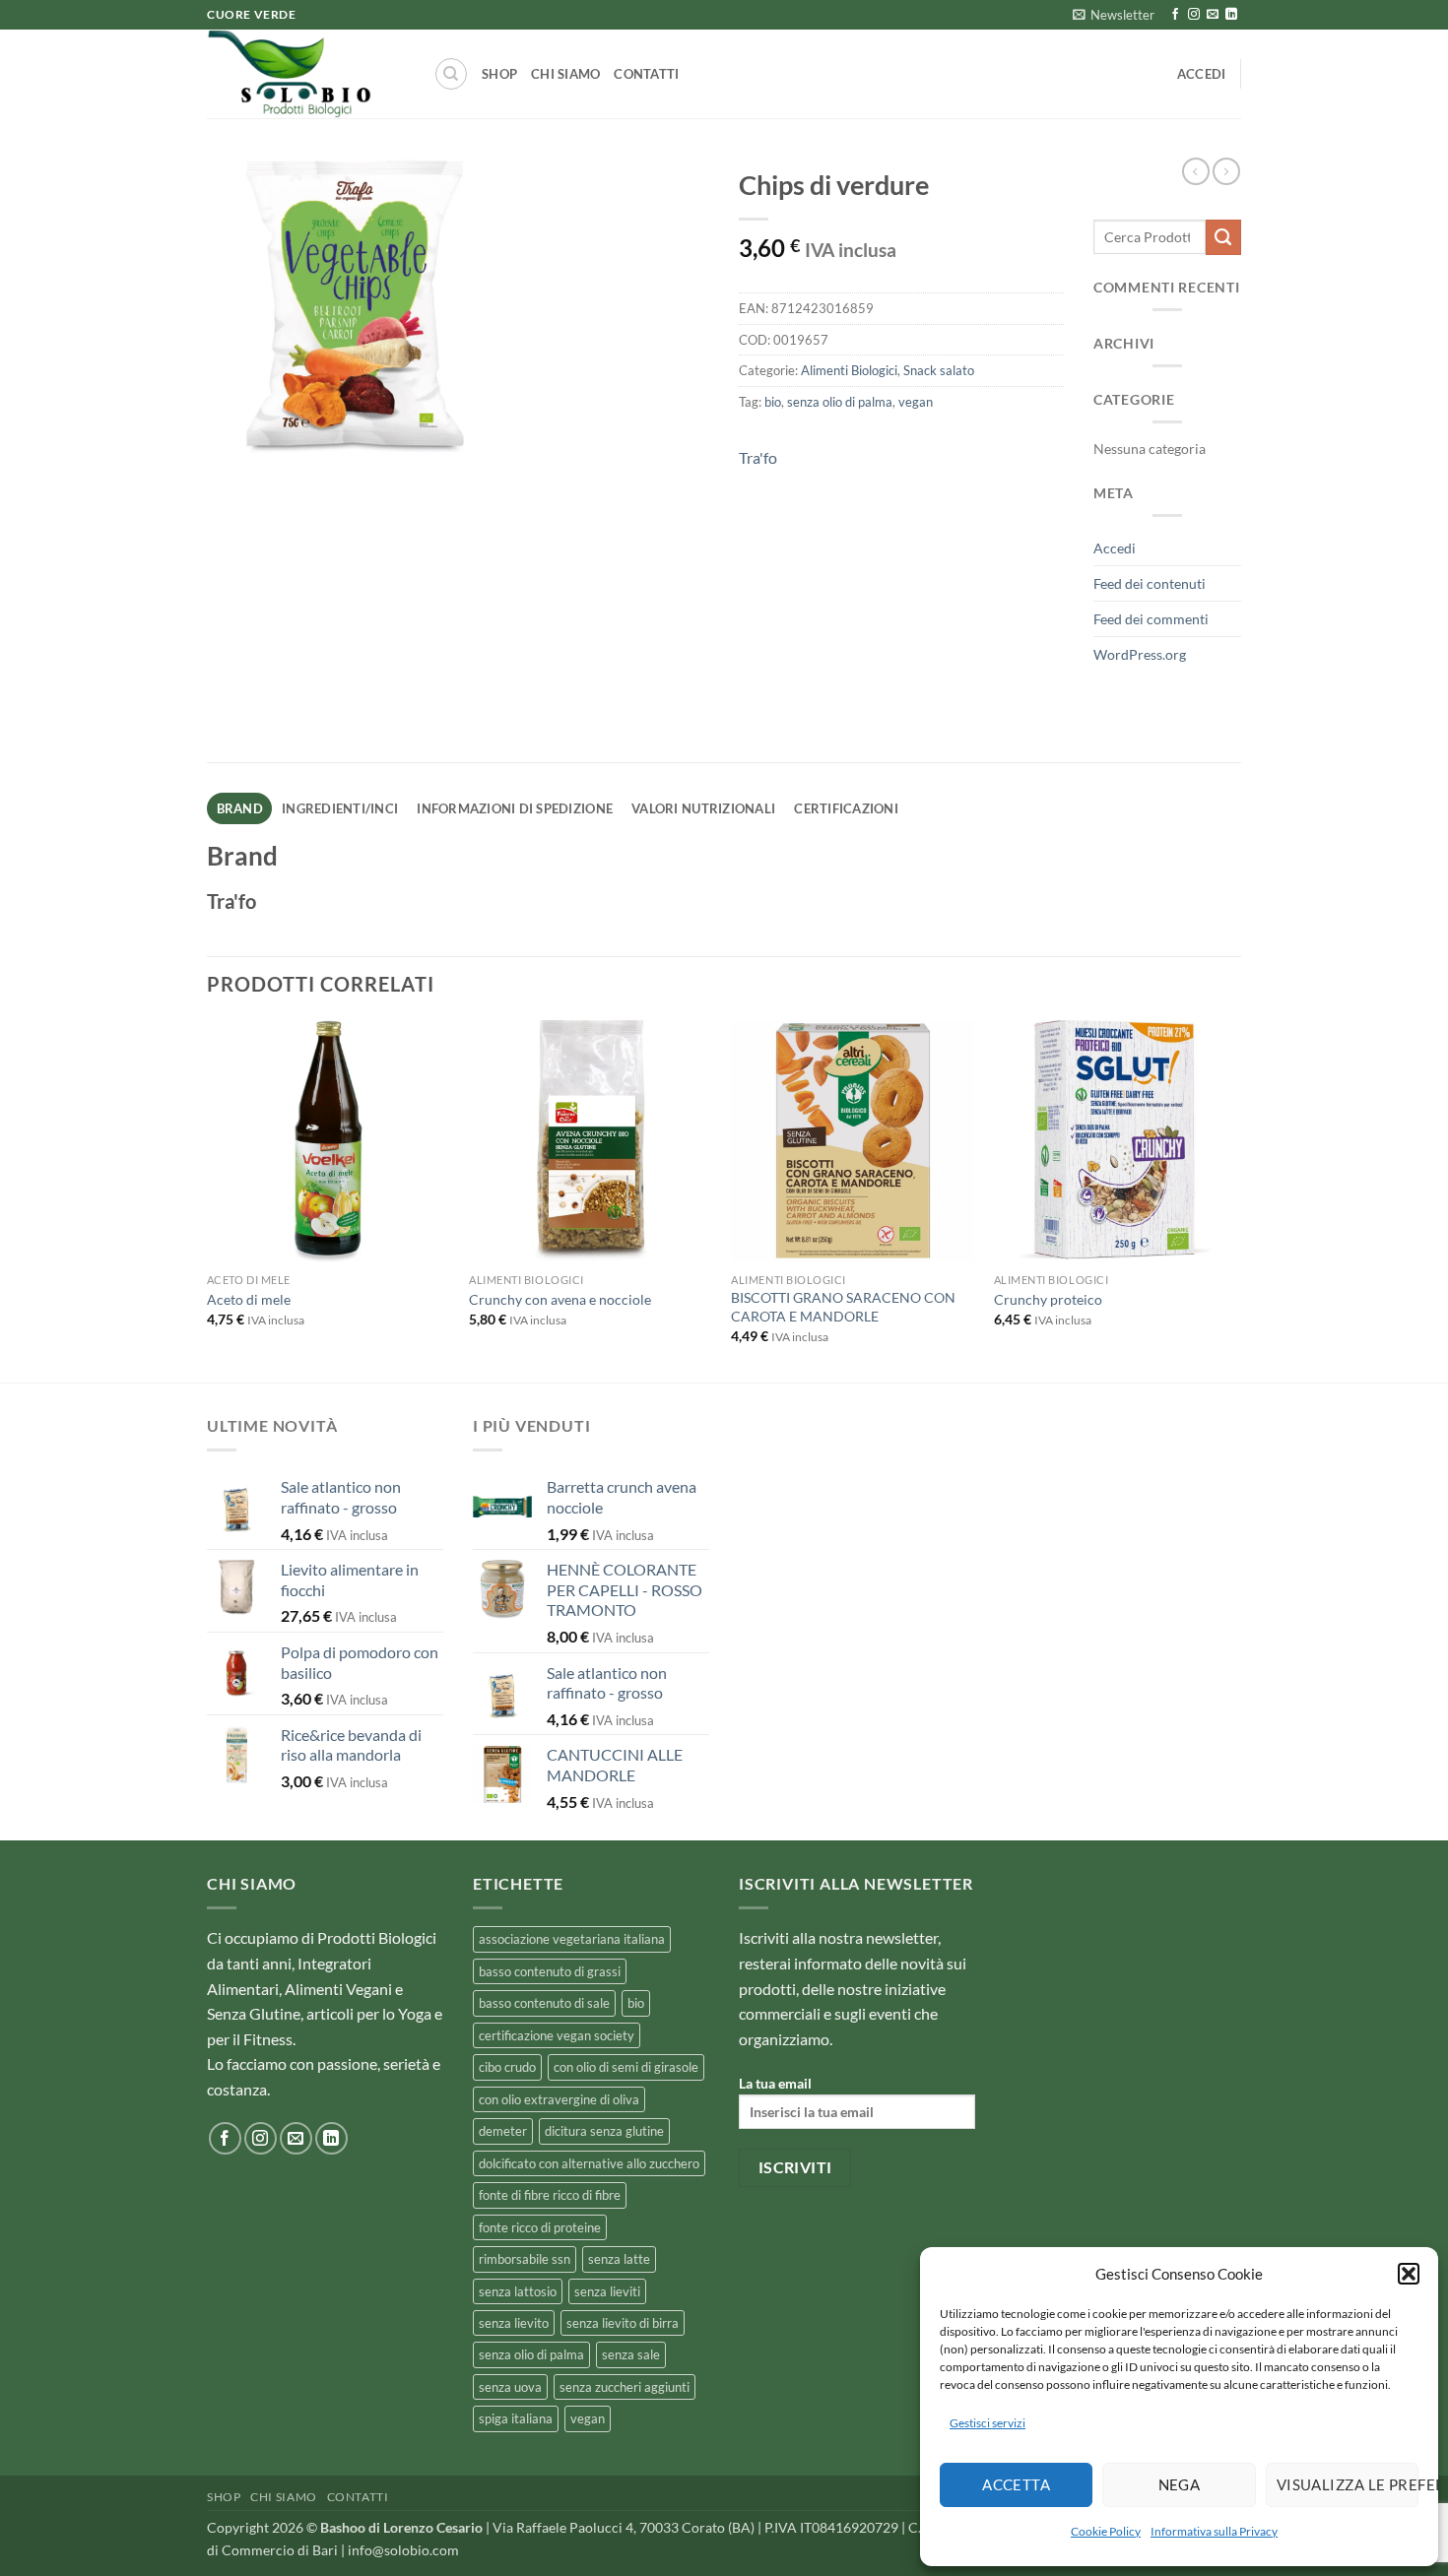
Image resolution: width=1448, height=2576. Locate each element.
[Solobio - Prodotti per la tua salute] (305, 74)
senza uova (510, 2387)
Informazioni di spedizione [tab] (515, 808)
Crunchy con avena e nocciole (560, 1299)
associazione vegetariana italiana (572, 1939)
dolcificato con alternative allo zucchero (589, 2163)
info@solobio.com (403, 2550)
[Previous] (208, 1199)
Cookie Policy (1106, 2531)
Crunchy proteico (1048, 1299)
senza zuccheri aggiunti (625, 2387)
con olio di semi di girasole (626, 2067)
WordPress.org (1140, 654)
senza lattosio (518, 2291)
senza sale (631, 2354)
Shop (499, 74)
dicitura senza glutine (604, 2131)
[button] (1409, 2274)
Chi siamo (565, 74)
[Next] (1235, 1199)
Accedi (1115, 548)
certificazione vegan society (557, 2035)
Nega (1180, 2484)
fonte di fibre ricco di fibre (550, 2195)
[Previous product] (1226, 171)
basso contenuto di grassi (550, 1971)
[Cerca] (451, 74)
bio (773, 402)
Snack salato (939, 370)
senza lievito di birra (623, 2323)
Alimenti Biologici (849, 370)
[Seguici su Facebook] (1175, 15)
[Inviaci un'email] (1213, 15)
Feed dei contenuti (1150, 583)
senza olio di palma (840, 402)
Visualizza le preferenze (1348, 2484)
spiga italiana (516, 2418)
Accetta (1016, 2484)
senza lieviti (607, 2291)
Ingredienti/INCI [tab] (340, 808)
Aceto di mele (249, 1299)
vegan (916, 402)
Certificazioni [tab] (846, 808)
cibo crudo (507, 2067)
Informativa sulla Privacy (1214, 2531)
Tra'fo (758, 457)
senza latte (619, 2259)
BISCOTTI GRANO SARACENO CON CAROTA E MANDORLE (843, 1307)
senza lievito (514, 2323)
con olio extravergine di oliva (559, 2099)
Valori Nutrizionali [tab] (703, 808)
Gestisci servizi (987, 2423)
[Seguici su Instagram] (1194, 15)
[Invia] (1223, 237)
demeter (503, 2131)
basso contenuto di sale (544, 2003)
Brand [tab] (240, 808)
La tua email (775, 2083)
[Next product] (1196, 171)
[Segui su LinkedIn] (1231, 15)
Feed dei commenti (1151, 619)
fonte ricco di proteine (540, 2227)
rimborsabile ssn (525, 2259)
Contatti (646, 74)
